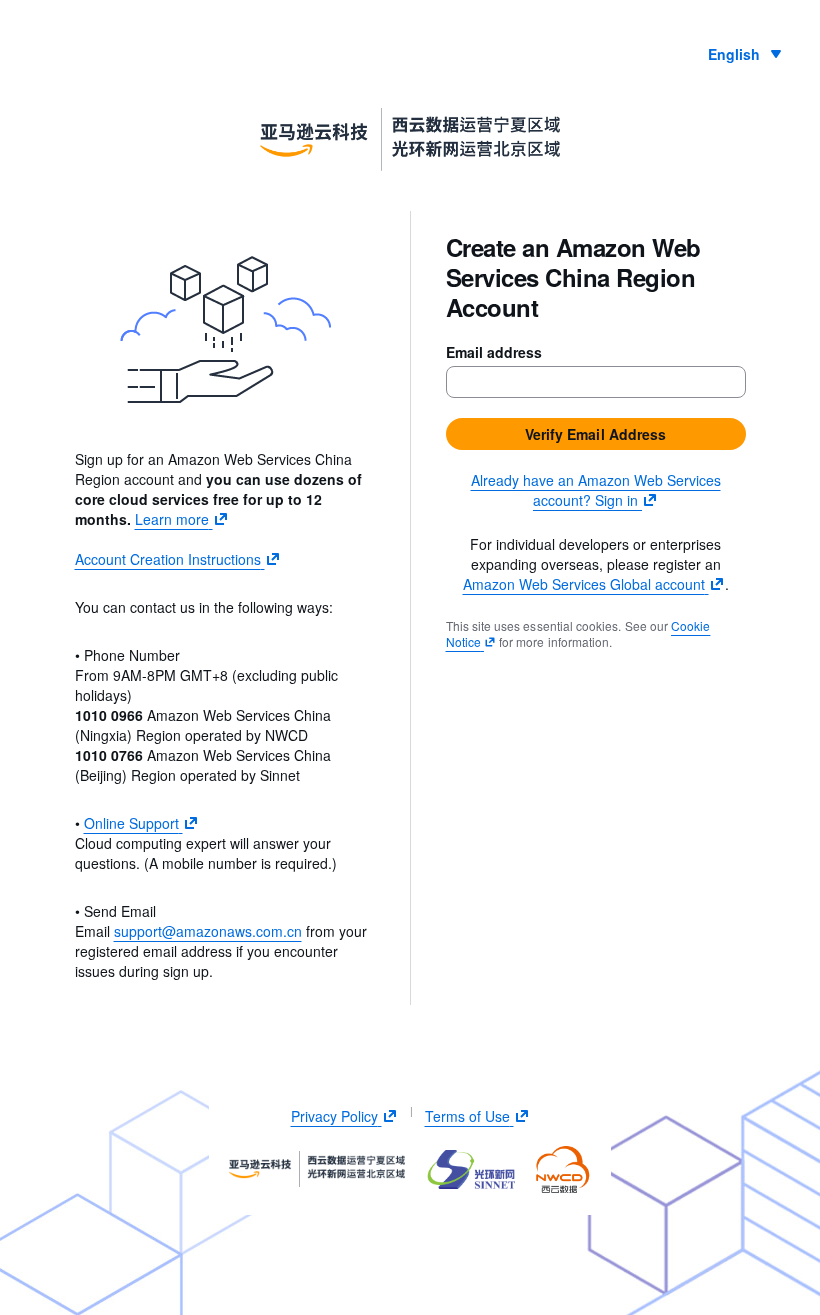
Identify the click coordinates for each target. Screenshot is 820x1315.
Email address (494, 352)
